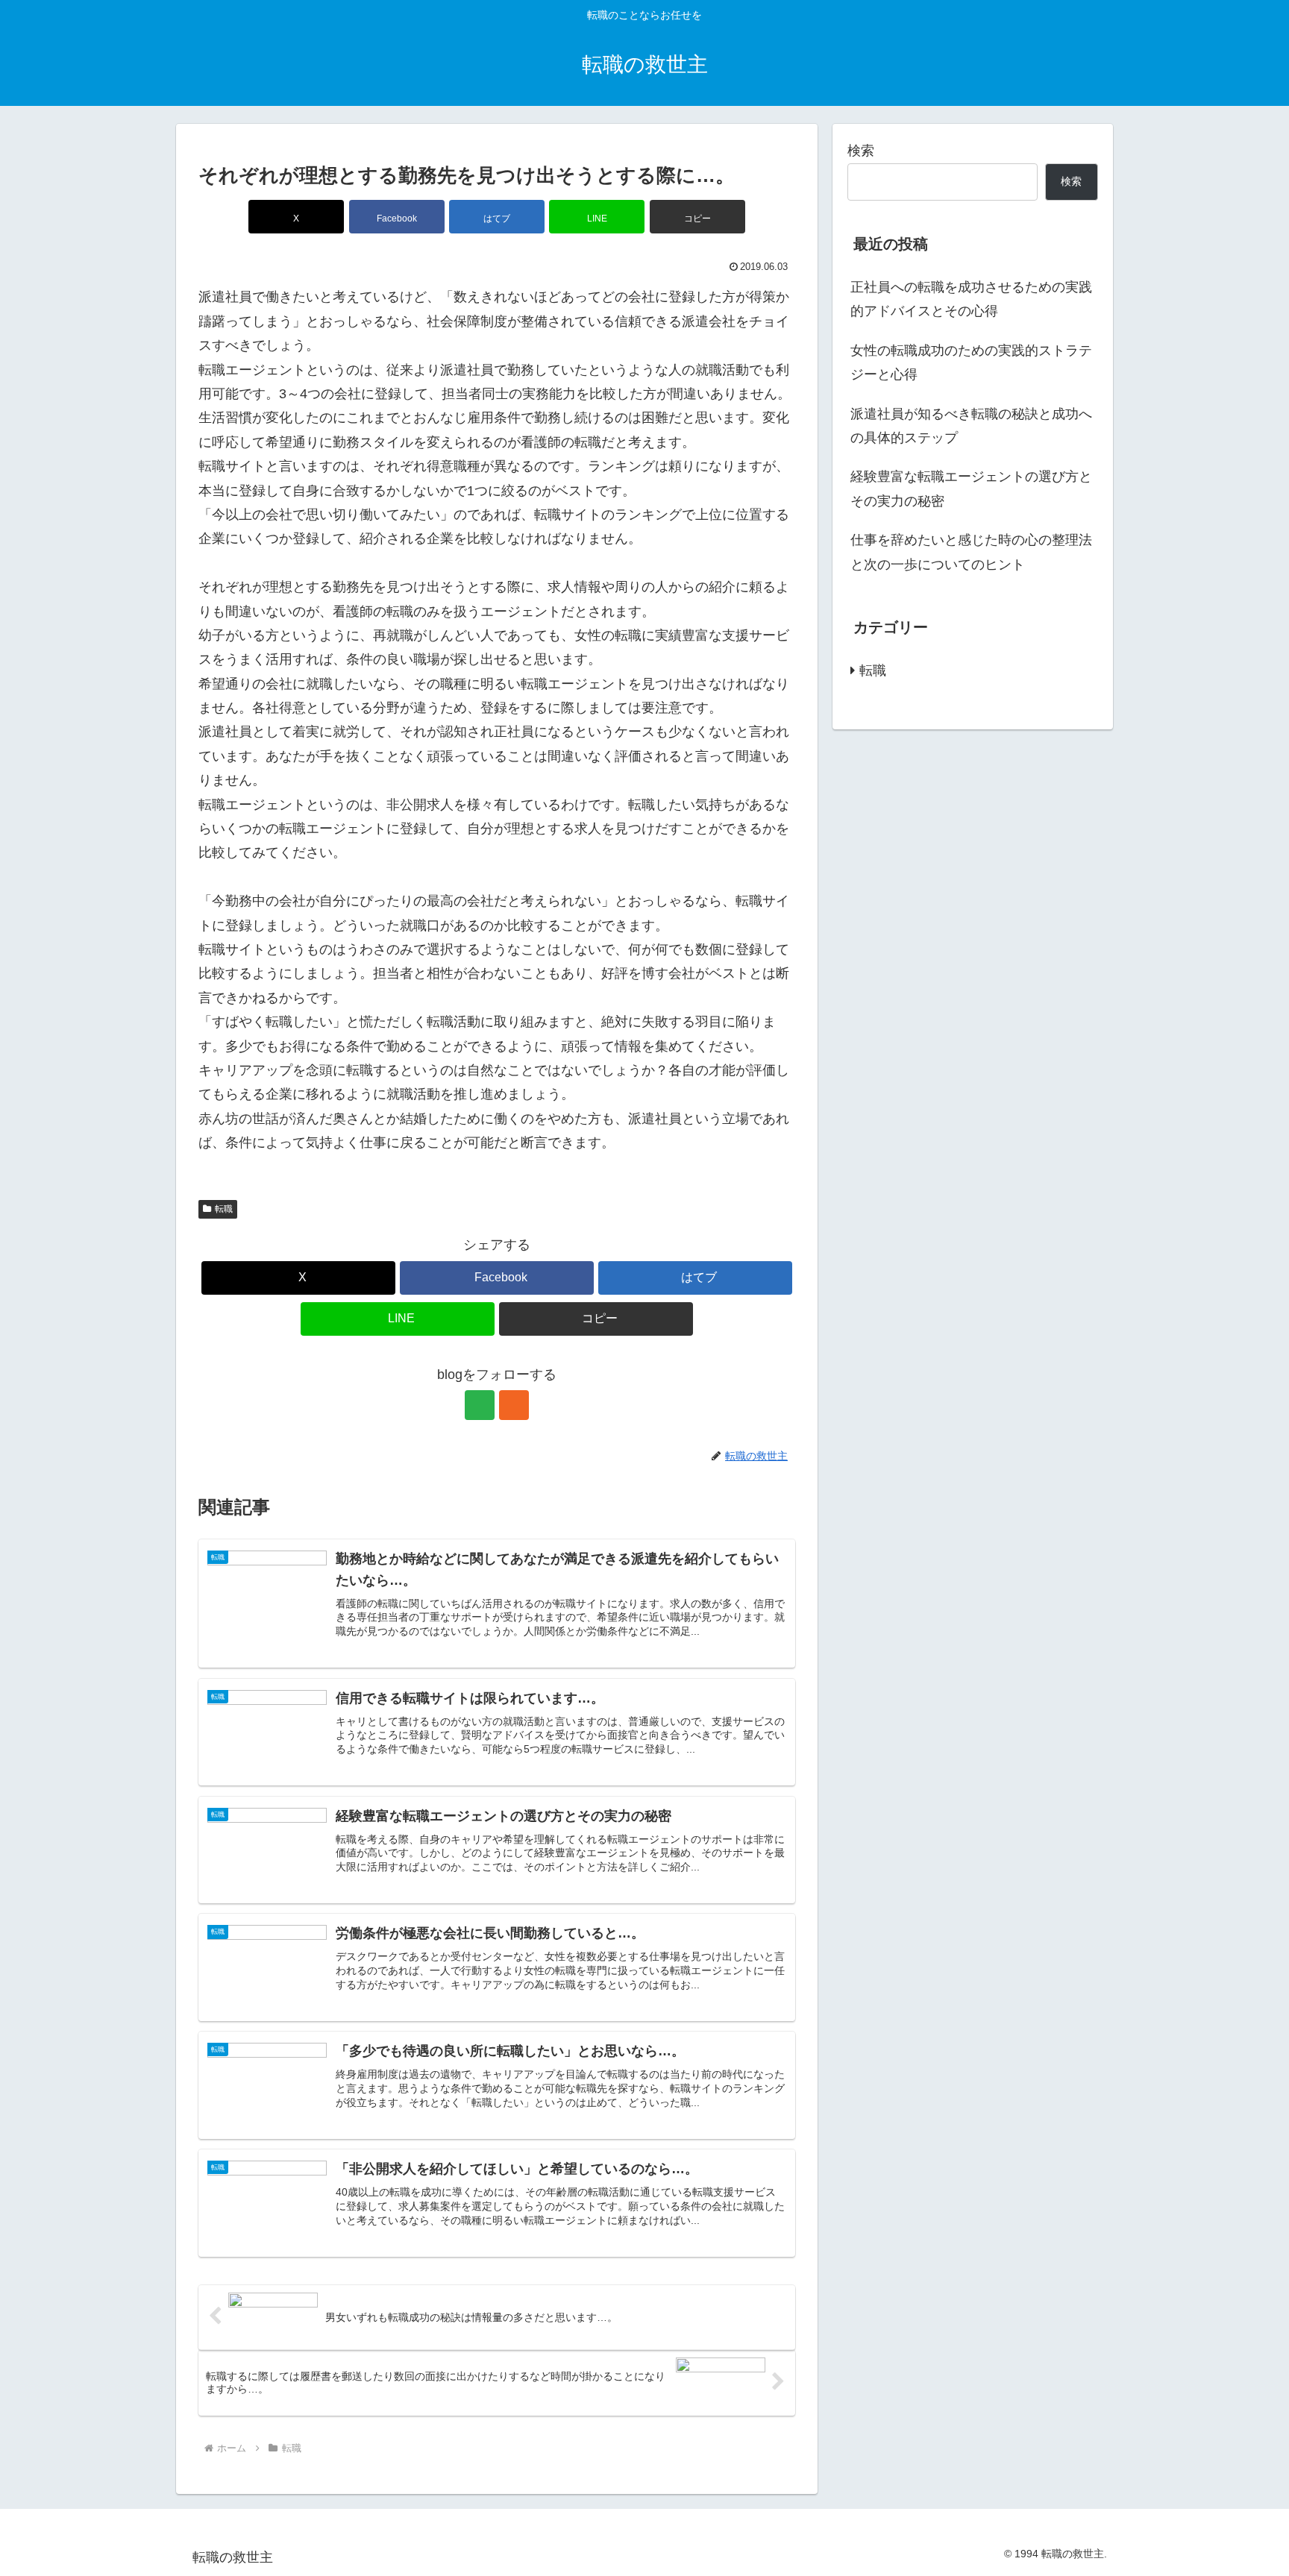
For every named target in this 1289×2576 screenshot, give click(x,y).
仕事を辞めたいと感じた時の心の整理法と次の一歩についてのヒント (971, 552)
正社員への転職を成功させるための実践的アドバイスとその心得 (971, 299)
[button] (697, 217)
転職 (224, 1209)
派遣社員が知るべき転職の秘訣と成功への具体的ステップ (971, 426)
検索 (861, 151)
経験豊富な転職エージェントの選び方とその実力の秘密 (971, 489)
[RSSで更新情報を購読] (514, 1405)
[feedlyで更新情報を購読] (480, 1405)
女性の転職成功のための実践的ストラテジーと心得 (971, 362)
